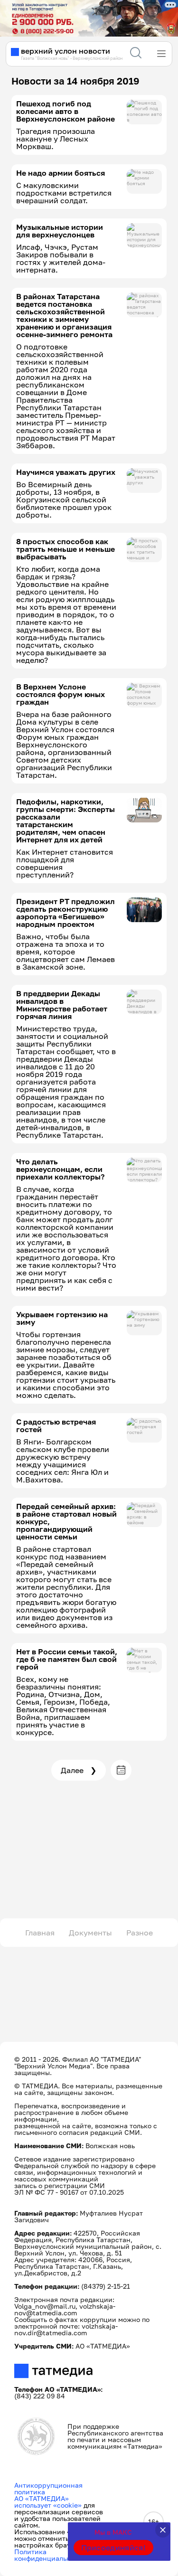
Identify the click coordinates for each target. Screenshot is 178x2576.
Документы (90, 1933)
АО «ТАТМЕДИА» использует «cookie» (48, 2502)
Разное (140, 1933)
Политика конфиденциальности (50, 2555)
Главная (40, 1933)
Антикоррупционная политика (48, 2488)
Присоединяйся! (113, 2548)
